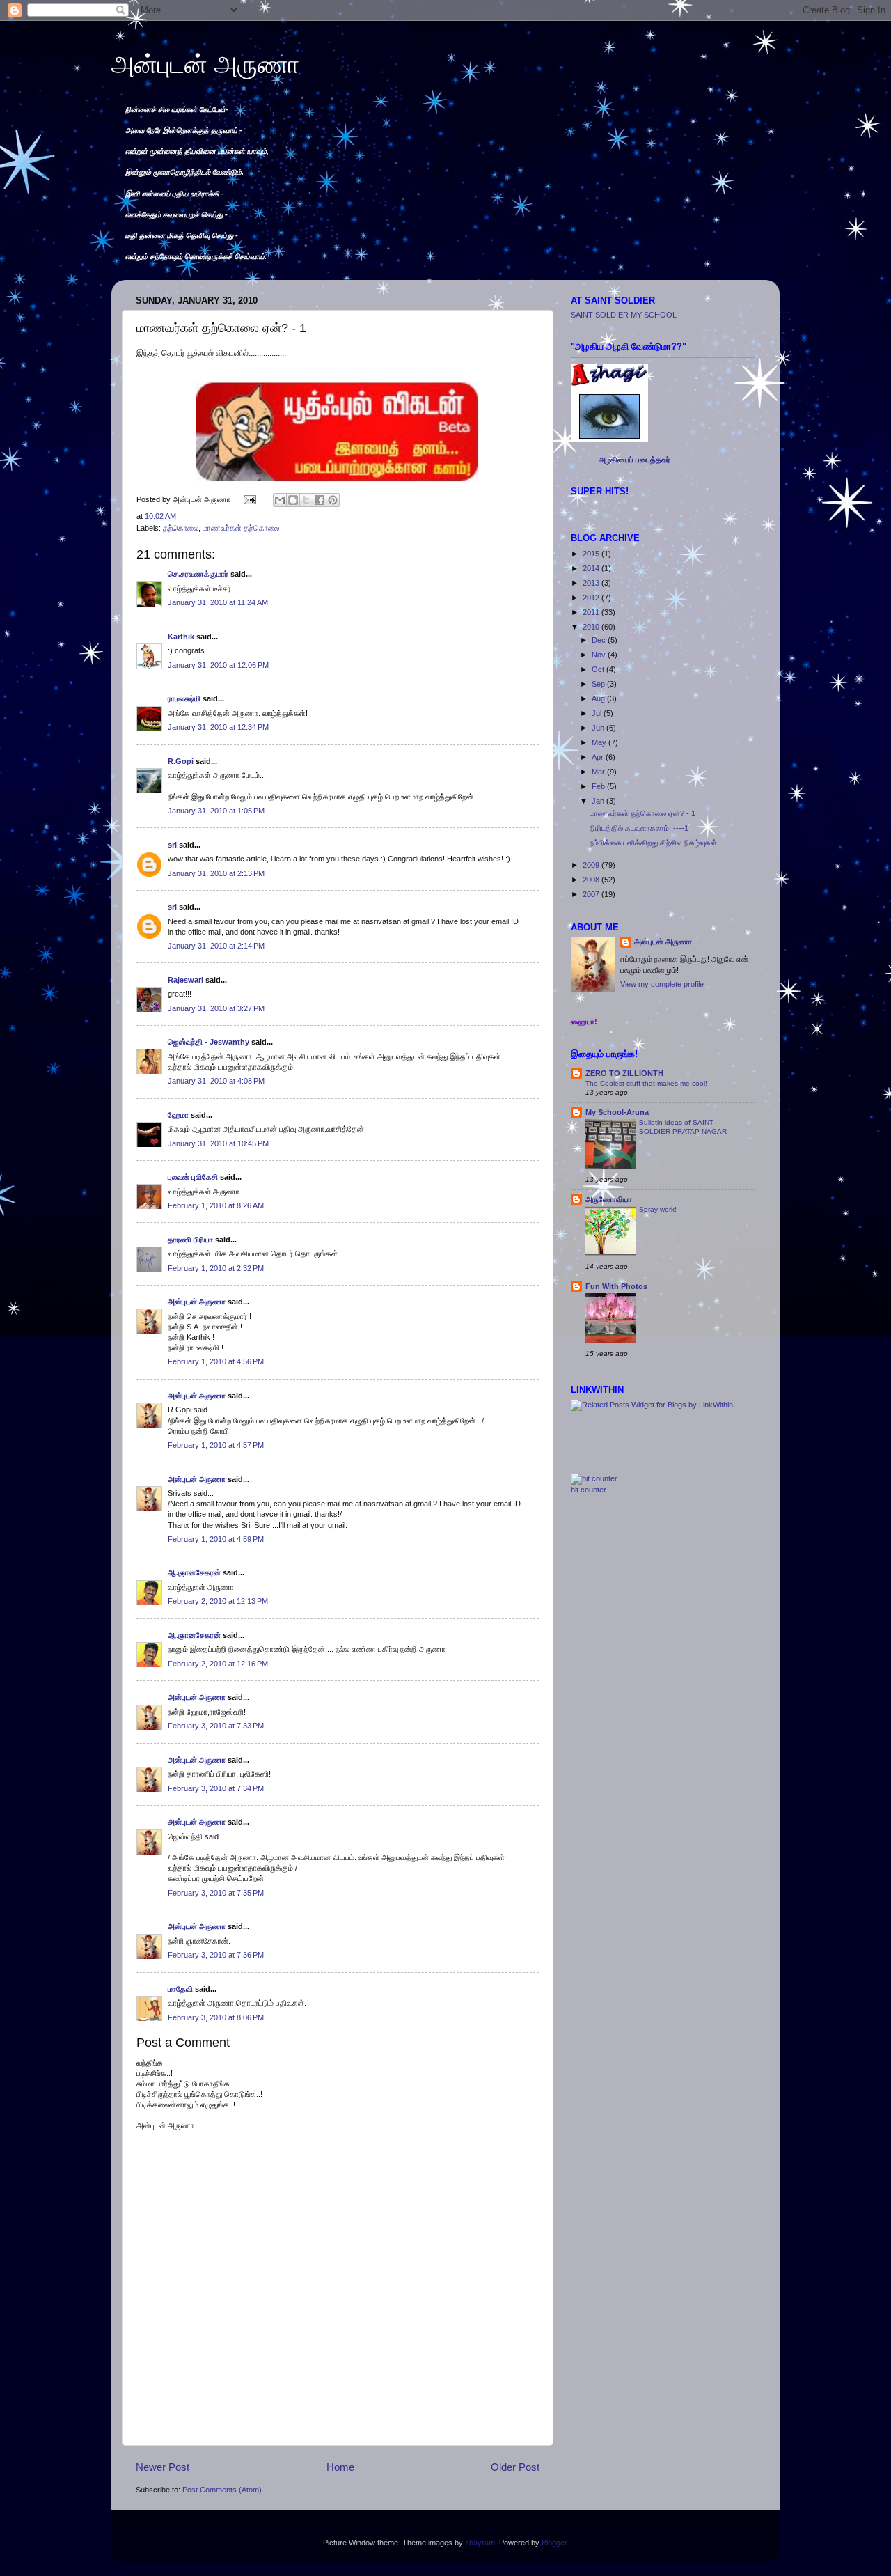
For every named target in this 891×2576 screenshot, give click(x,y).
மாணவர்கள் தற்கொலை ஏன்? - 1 (642, 813)
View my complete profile (662, 984)
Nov (600, 655)
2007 (592, 894)
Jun (599, 728)
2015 (592, 554)
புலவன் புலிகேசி (193, 1177)
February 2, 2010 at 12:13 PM (218, 1601)
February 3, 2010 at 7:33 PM (216, 1726)
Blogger (554, 2543)
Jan (599, 801)
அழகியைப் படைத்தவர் (634, 460)
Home (340, 2467)
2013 (592, 583)
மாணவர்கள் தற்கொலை (241, 528)
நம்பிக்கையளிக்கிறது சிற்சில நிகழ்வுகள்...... (660, 843)
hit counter (589, 1490)
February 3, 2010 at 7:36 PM (216, 1955)
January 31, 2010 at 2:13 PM (216, 873)
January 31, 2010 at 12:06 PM (218, 665)
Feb (599, 786)
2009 (592, 865)
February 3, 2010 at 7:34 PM (216, 1788)
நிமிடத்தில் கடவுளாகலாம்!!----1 (639, 828)
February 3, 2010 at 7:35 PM (216, 1893)
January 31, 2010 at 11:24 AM (218, 602)
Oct (599, 669)
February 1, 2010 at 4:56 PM (216, 1361)
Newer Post (163, 2467)
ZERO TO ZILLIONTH (624, 1073)
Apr (599, 757)
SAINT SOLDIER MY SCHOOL (624, 315)
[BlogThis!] (293, 500)
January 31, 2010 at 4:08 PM (216, 1081)
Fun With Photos (616, 1286)
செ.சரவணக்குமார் (198, 574)
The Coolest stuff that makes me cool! (646, 1083)
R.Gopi (181, 761)
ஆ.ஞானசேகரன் (194, 1572)
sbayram (480, 2543)
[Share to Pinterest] (333, 500)
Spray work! (658, 1209)
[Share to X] (306, 500)
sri (172, 845)
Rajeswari (186, 980)
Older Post (515, 2467)
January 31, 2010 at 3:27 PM (216, 1008)
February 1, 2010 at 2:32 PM (216, 1268)
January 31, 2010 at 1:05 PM (216, 811)
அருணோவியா (609, 1199)
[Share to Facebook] (320, 500)
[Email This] (280, 500)
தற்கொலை (181, 528)
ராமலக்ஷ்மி (184, 698)
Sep (599, 684)
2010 (592, 627)
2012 (592, 598)
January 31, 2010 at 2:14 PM (216, 946)
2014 (592, 568)
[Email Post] (249, 499)
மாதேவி (180, 1989)
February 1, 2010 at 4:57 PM (216, 1445)
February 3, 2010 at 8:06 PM (216, 2017)
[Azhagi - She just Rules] (609, 442)
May (600, 742)
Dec (600, 640)
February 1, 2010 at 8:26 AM (216, 1205)
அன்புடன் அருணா (205, 64)
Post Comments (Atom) (222, 2490)
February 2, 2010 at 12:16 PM (218, 1664)
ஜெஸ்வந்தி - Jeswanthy (208, 1042)
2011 (592, 612)
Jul (598, 713)
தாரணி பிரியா (190, 1240)
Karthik (181, 637)
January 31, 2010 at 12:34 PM (218, 727)
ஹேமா (178, 1115)
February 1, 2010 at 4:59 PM (216, 1539)
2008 (592, 880)
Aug (599, 698)
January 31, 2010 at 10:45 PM (218, 1143)
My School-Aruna (617, 1112)
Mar (599, 772)
